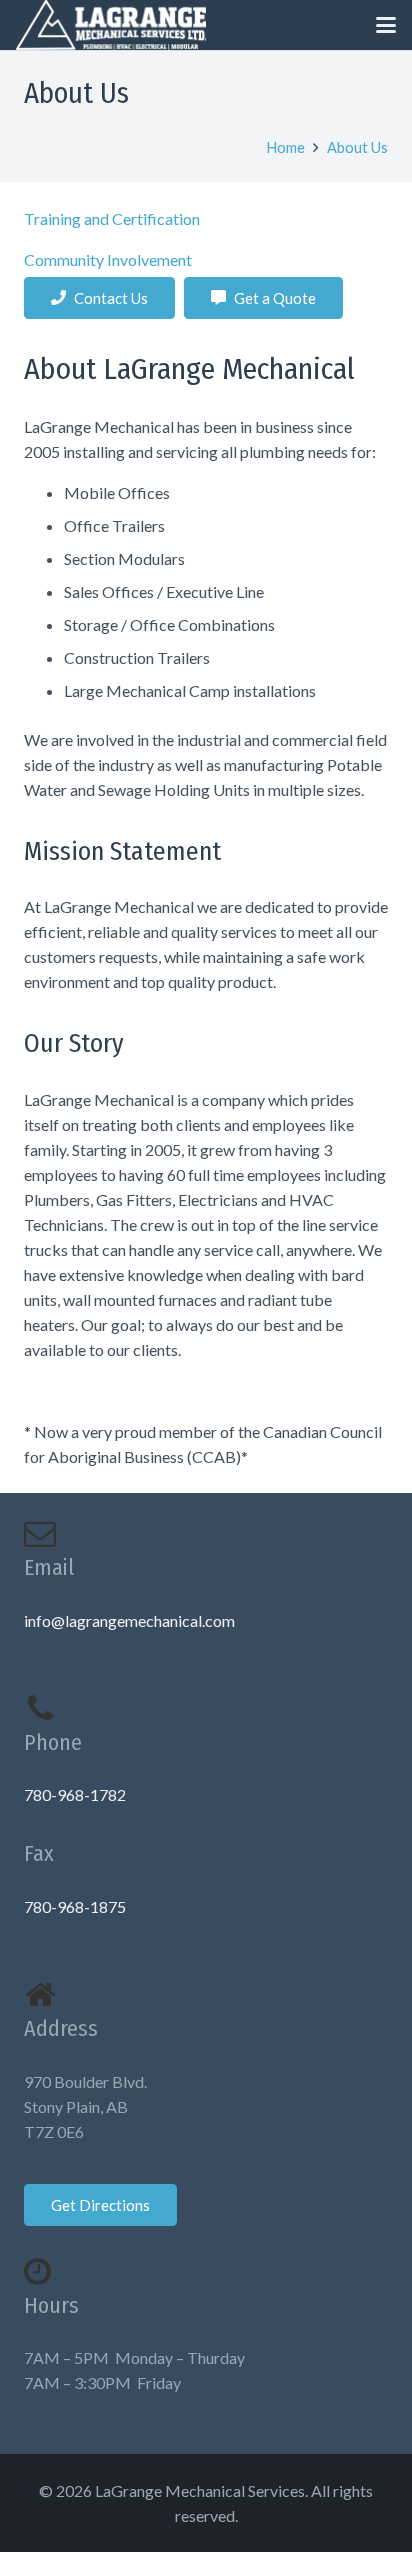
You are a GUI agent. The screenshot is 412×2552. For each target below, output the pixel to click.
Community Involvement (108, 259)
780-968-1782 (75, 1794)
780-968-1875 (75, 1906)
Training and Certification (112, 218)
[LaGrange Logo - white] (111, 25)
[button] (386, 25)
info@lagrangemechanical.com (129, 1620)
